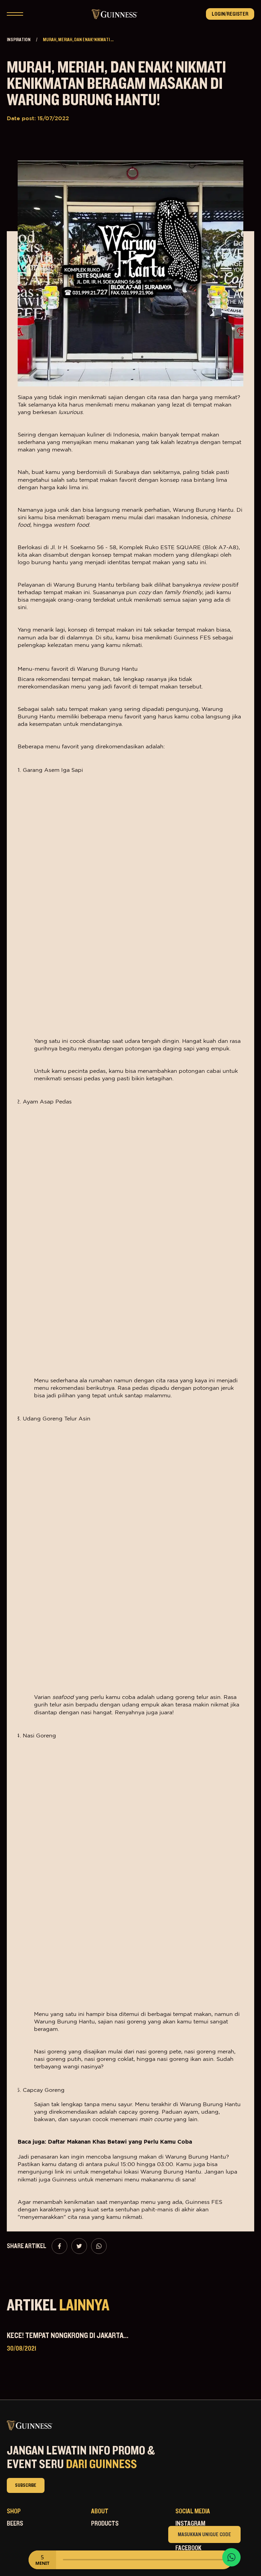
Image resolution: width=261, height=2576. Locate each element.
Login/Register (230, 14)
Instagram (190, 2524)
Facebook (188, 2548)
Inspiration (19, 40)
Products (105, 2524)
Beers (15, 2524)
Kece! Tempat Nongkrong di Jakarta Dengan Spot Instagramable (112, 2336)
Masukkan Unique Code (204, 2534)
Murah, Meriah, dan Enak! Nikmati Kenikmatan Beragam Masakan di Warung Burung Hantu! (116, 84)
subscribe (26, 2485)
